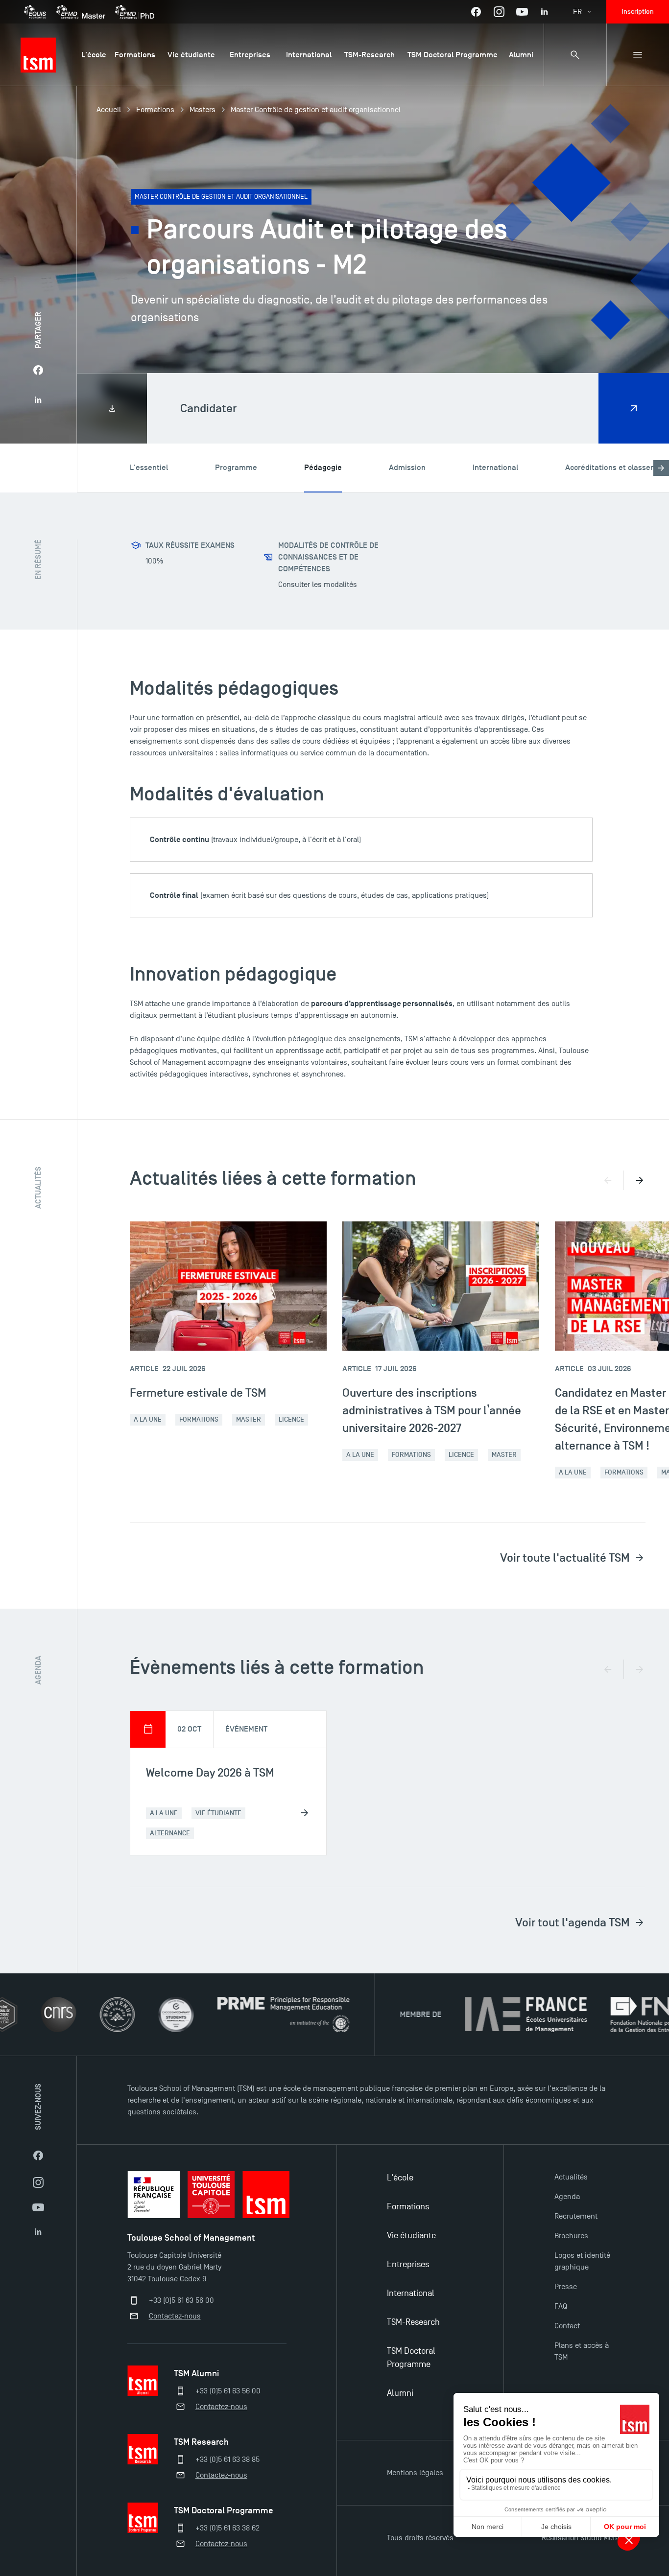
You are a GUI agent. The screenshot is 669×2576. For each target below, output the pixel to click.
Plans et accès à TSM (582, 2351)
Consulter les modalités (318, 585)
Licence (291, 1419)
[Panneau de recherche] (575, 55)
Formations (155, 110)
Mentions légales (415, 2473)
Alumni (400, 2393)
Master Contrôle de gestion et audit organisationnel (316, 110)
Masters (203, 110)
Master (249, 1419)
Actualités (571, 2177)
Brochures (571, 2236)
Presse (566, 2287)
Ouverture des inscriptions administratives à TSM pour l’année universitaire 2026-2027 (432, 1410)
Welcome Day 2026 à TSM (210, 1772)
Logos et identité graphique (582, 2261)
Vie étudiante (411, 2236)
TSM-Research (413, 2322)
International (411, 2293)
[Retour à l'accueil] (38, 55)
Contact (567, 2326)
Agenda (567, 2197)
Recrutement (576, 2216)
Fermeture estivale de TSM (198, 1393)
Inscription (638, 12)
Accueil (109, 110)
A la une (148, 1419)
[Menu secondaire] (638, 55)
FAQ (561, 2306)
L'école (400, 2178)
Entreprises (408, 2264)
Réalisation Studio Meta (580, 2538)
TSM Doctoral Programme (411, 2358)
